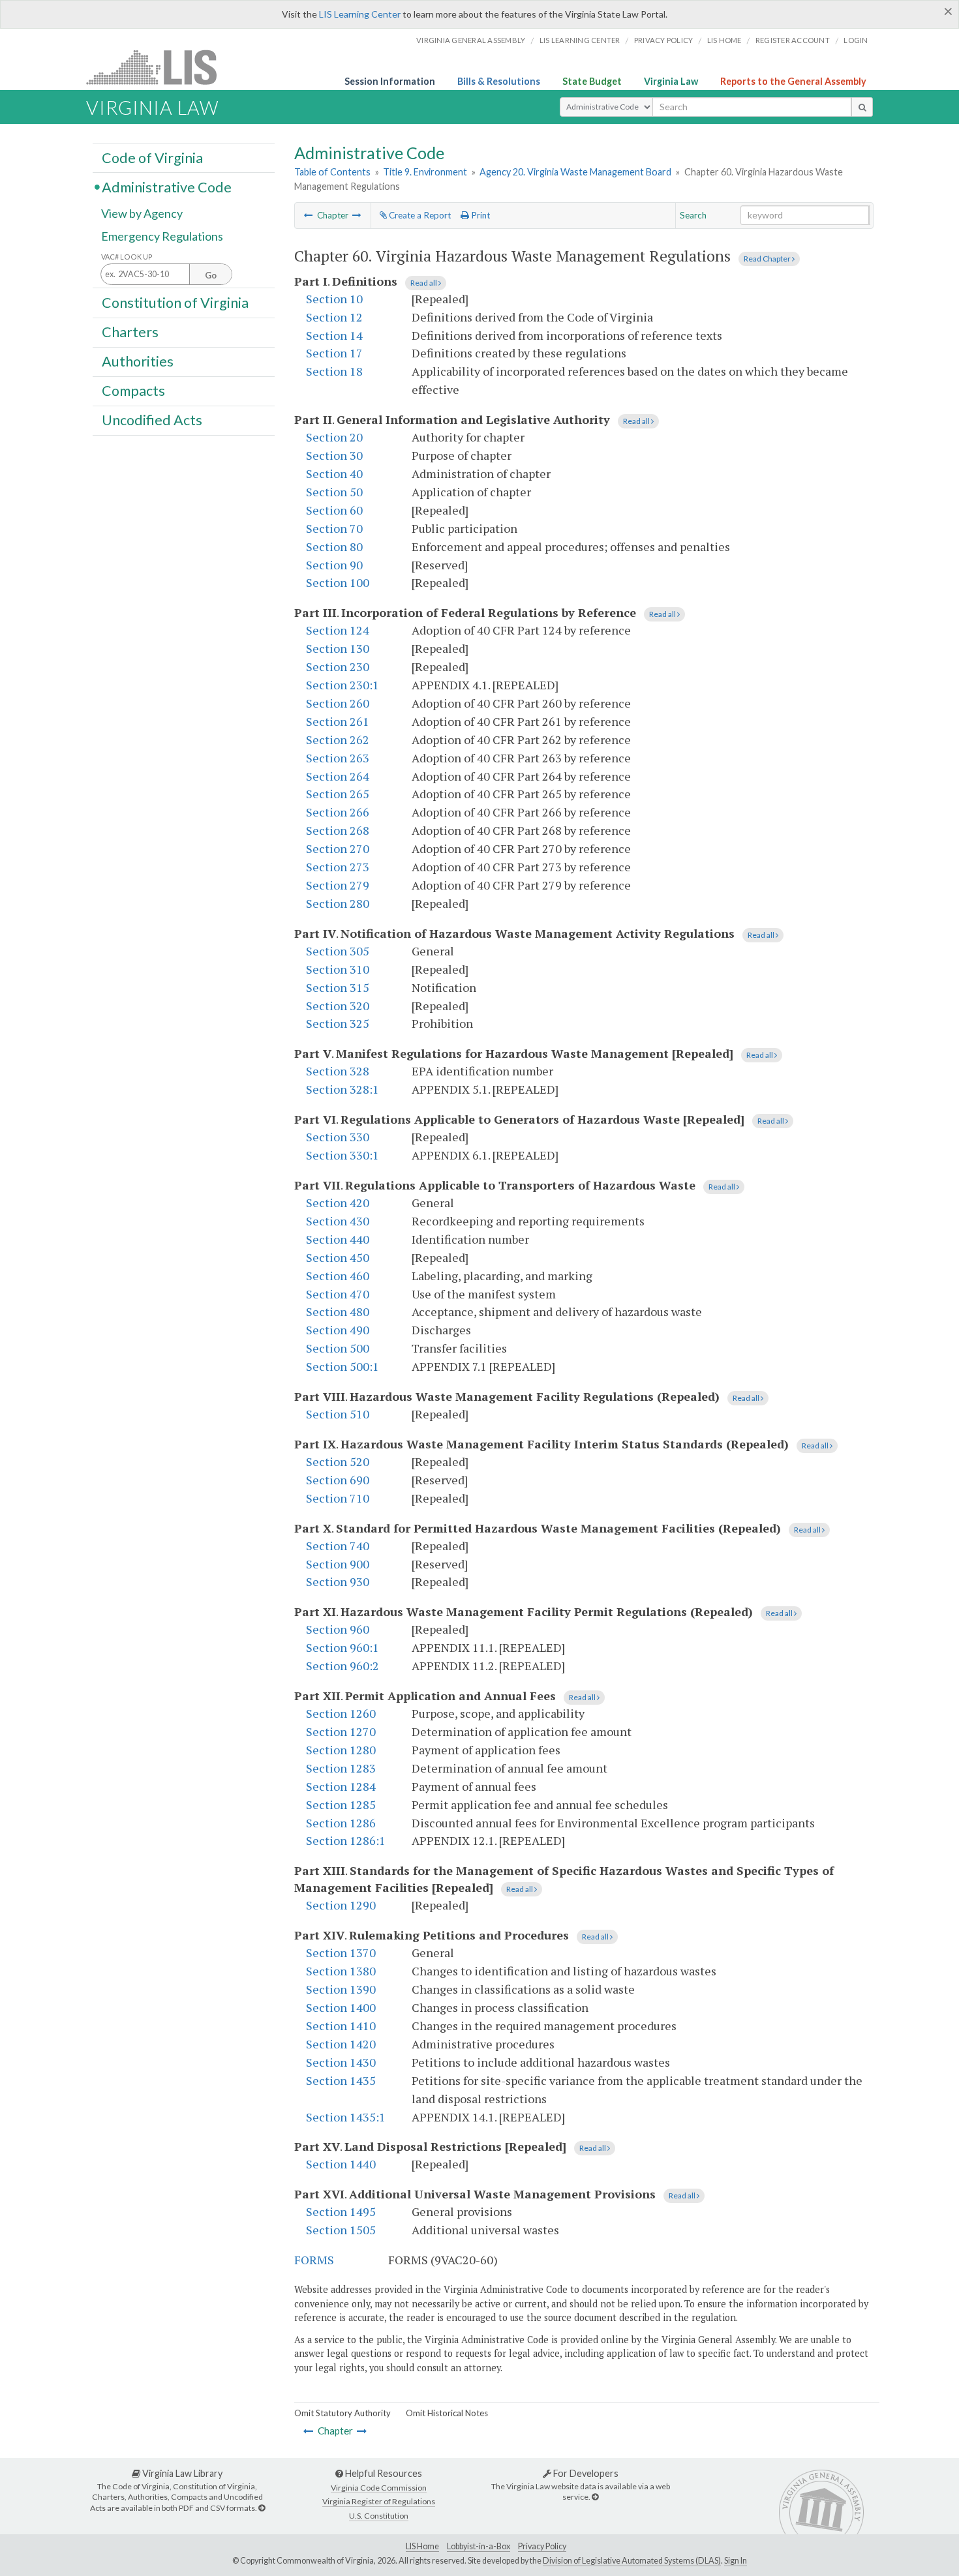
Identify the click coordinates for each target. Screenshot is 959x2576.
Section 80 (334, 547)
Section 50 (334, 492)
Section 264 (338, 776)
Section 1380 (341, 1971)
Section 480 (338, 1311)
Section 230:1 (342, 685)
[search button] (862, 107)
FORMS (314, 2260)
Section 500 (338, 1348)
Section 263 (338, 758)
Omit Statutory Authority (342, 2413)
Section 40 (334, 473)
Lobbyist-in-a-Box (479, 2546)
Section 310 (338, 969)
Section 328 (338, 1071)
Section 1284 (341, 1786)
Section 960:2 (342, 1666)
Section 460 (338, 1276)
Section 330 (338, 1137)
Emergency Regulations (162, 236)
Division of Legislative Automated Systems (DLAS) (632, 2561)
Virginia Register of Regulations (379, 2501)
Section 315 (338, 987)
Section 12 (334, 317)
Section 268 (338, 830)
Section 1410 (341, 2026)
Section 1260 (341, 1713)
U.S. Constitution (379, 2516)
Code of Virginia (152, 157)
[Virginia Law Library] (262, 2508)
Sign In (736, 2561)
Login (856, 40)
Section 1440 (341, 2164)
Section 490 (338, 1330)
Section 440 (338, 1239)
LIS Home (422, 2546)
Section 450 (338, 1257)
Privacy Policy (664, 40)
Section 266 (338, 812)
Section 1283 (341, 1768)
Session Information (390, 81)
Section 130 (338, 648)
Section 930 (338, 1581)
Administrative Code (167, 187)
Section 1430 (341, 2062)
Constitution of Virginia (175, 302)
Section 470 (338, 1294)
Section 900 (338, 1564)
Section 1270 (341, 1731)
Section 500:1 (342, 1366)
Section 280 (338, 903)
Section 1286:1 (346, 1840)
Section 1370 (341, 1953)
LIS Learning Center (360, 14)
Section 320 (338, 1006)
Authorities (138, 361)
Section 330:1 (342, 1155)
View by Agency (142, 213)
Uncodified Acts (152, 420)
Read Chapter (768, 259)
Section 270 (338, 848)
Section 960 (338, 1629)
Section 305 (338, 951)
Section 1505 (341, 2230)
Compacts (133, 391)
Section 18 (334, 371)
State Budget (592, 81)
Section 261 (338, 721)
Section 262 (338, 740)
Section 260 (338, 703)
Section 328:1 (342, 1089)
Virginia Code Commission (379, 2488)
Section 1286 (341, 1823)
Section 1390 (341, 1989)
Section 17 (334, 353)
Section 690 (338, 1480)
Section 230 (338, 666)
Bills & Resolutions (499, 81)
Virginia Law (671, 81)
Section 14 (334, 335)
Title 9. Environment (425, 172)
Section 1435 (341, 2080)
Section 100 (338, 582)
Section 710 (338, 1498)
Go (211, 275)
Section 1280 (341, 1750)
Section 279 (338, 885)
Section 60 (334, 510)
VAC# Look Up (127, 257)
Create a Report (419, 215)
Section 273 (338, 867)
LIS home (724, 40)
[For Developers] (595, 2497)
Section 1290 (341, 1905)
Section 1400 (341, 2007)
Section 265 (338, 794)
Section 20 (334, 437)
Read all (424, 283)
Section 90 (334, 565)
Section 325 (338, 1023)
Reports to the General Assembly (793, 81)
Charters (130, 332)
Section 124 (338, 630)
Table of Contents (332, 172)
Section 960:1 (342, 1647)
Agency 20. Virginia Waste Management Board (575, 172)
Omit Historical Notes (447, 2413)
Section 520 (338, 1461)
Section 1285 (341, 1805)
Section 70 (334, 528)
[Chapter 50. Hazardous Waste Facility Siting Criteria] (309, 215)
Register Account (793, 40)
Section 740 (338, 1546)
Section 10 (334, 299)
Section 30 (334, 455)
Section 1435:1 (346, 2117)
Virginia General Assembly (471, 40)
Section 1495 (341, 2211)
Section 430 (338, 1221)
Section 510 (338, 1414)
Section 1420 (341, 2044)
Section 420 (338, 1203)
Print (479, 215)
